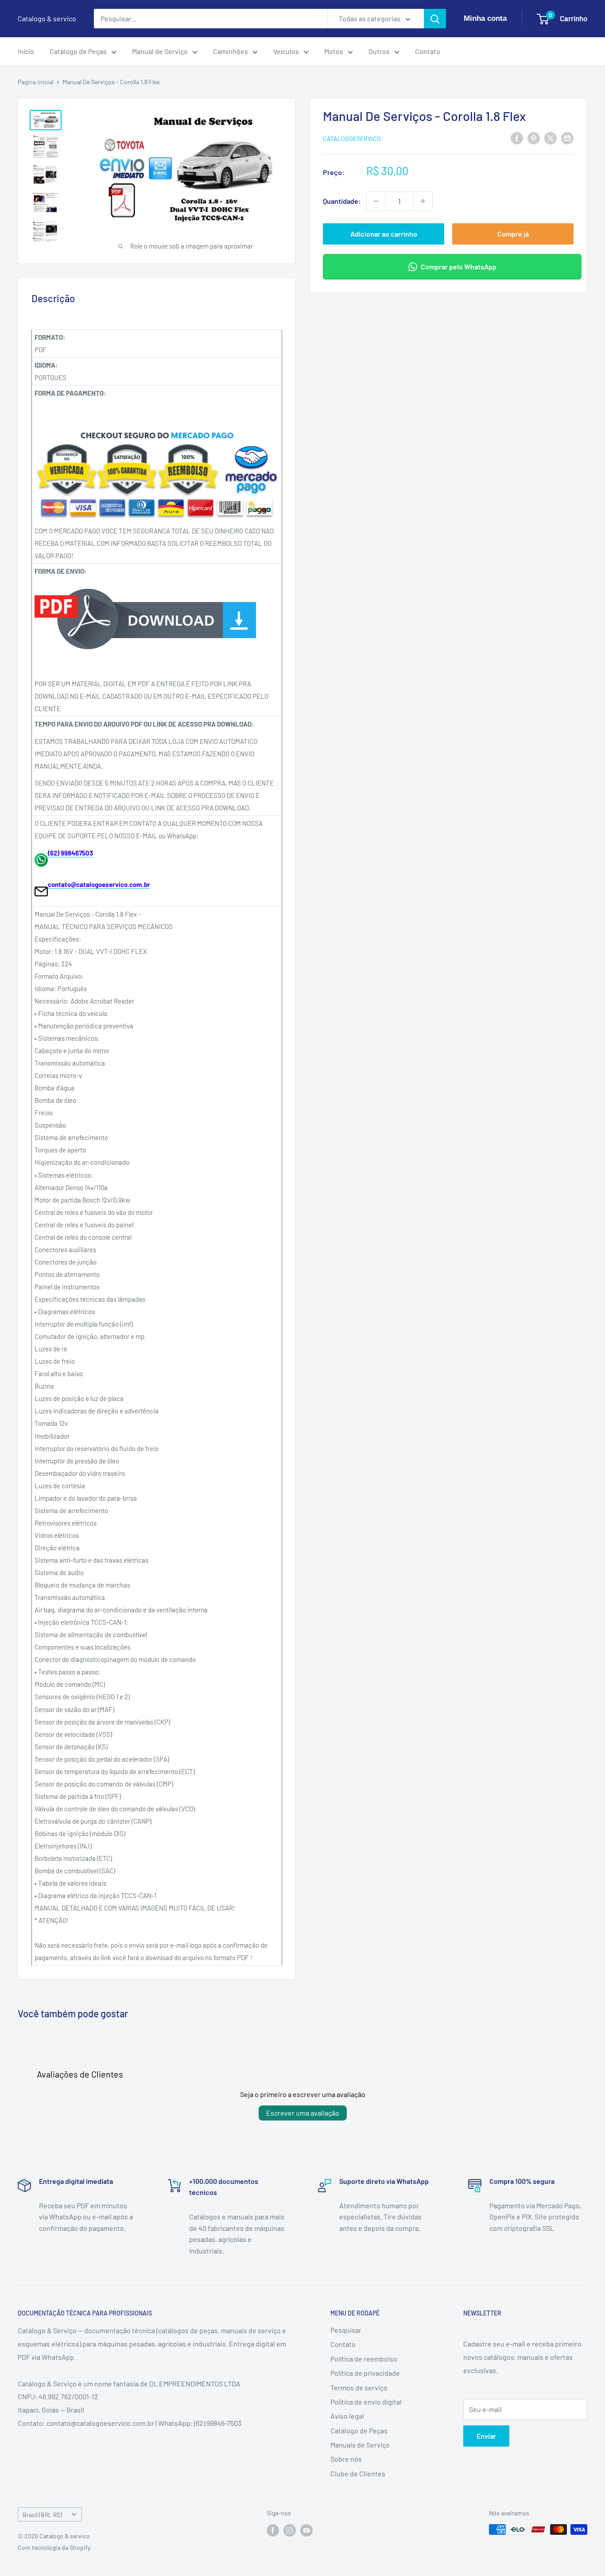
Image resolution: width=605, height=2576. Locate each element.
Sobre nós (346, 2459)
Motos (334, 51)
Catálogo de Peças (78, 51)
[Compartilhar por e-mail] (567, 138)
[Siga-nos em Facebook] (273, 2530)
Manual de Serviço (160, 51)
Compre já (513, 234)
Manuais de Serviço (360, 2445)
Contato (428, 51)
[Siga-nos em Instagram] (290, 2530)
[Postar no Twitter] (551, 138)
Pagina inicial (36, 82)
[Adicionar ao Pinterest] (534, 138)
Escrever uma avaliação (303, 2113)
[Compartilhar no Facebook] (517, 138)
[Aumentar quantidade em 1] (423, 201)
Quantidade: (342, 201)
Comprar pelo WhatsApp (459, 267)
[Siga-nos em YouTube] (306, 2530)
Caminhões (231, 51)
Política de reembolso (364, 2359)
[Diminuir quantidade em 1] (376, 201)
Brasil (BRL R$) (42, 2515)
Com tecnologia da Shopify (54, 2547)
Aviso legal (347, 2416)
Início (26, 51)
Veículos (286, 51)
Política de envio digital (366, 2402)
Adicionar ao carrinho (384, 234)
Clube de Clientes (358, 2473)
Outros (379, 51)
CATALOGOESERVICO (352, 138)
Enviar (486, 2436)
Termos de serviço (359, 2387)
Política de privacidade (365, 2373)
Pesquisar (346, 2330)
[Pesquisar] (435, 19)
